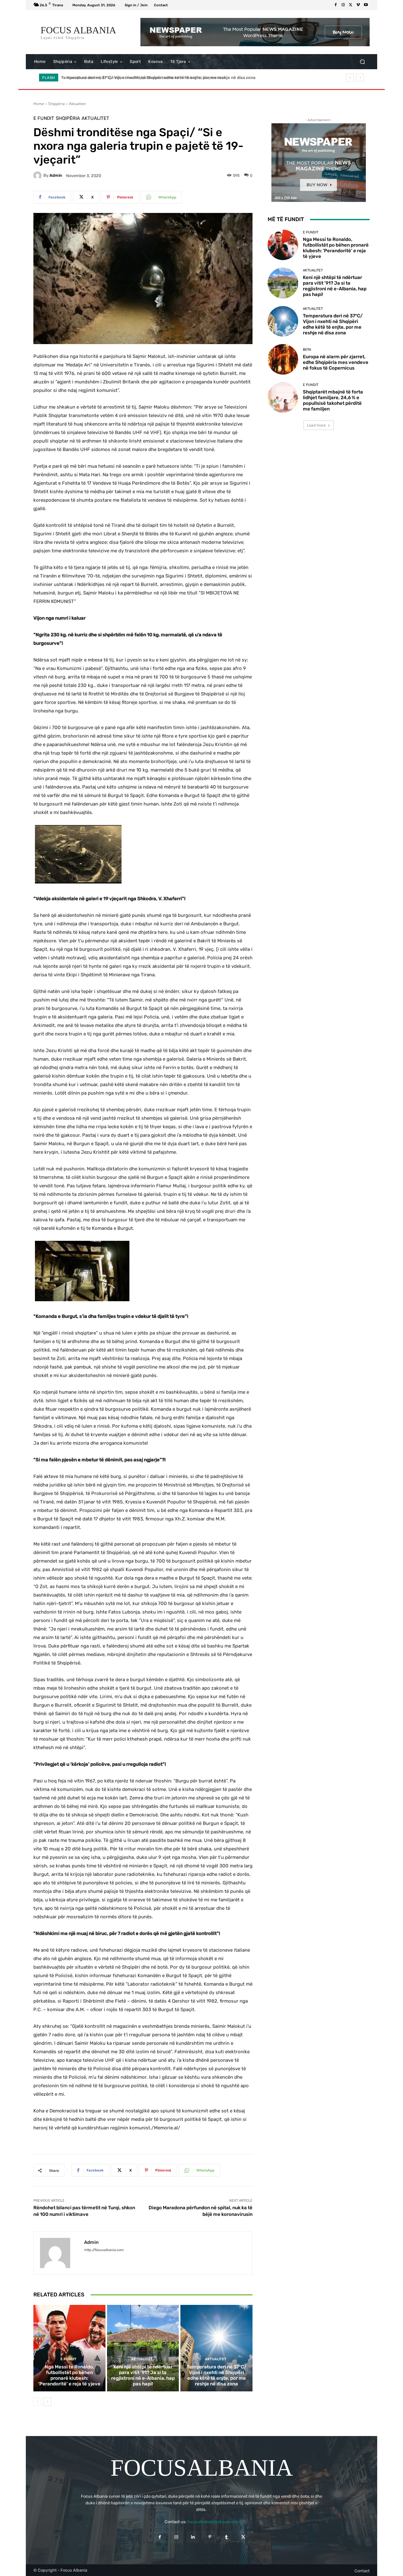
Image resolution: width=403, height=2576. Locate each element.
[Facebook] (336, 5)
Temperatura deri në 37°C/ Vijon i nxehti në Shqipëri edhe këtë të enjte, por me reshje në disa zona (217, 2375)
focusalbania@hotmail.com (213, 2522)
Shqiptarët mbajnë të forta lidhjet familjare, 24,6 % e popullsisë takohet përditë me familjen (333, 400)
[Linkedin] (193, 2537)
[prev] (350, 78)
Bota (307, 350)
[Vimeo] (358, 5)
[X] (351, 5)
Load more (316, 425)
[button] (362, 62)
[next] (360, 78)
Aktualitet (77, 104)
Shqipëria (57, 104)
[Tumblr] (227, 2537)
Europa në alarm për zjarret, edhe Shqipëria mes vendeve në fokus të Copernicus (142, 78)
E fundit (44, 118)
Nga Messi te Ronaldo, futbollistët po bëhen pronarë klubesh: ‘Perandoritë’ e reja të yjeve (69, 2375)
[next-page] (47, 2402)
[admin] (38, 176)
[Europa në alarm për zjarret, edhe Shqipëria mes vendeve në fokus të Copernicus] (283, 359)
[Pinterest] (210, 2537)
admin (56, 175)
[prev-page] (37, 2402)
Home (39, 104)
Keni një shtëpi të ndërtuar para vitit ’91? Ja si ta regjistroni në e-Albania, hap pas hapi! (143, 2375)
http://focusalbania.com (104, 2250)
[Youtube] (366, 5)
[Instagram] (343, 5)
